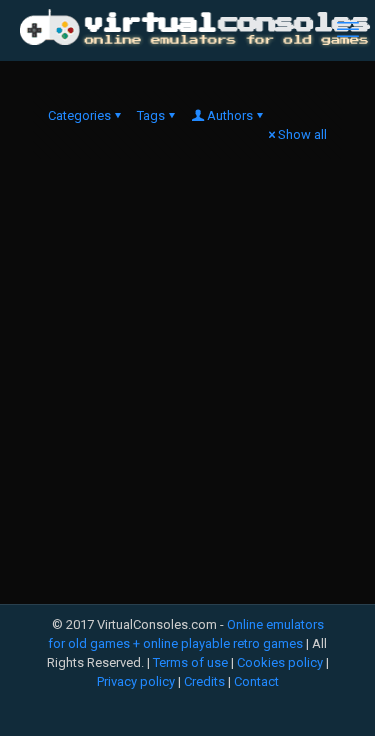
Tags (151, 115)
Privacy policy (136, 681)
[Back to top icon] (334, 695)
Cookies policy (280, 662)
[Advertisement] (187, 386)
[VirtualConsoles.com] (195, 30)
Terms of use (190, 662)
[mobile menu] (348, 30)
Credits (204, 681)
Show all (302, 134)
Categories (79, 115)
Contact (256, 681)
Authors (230, 115)
